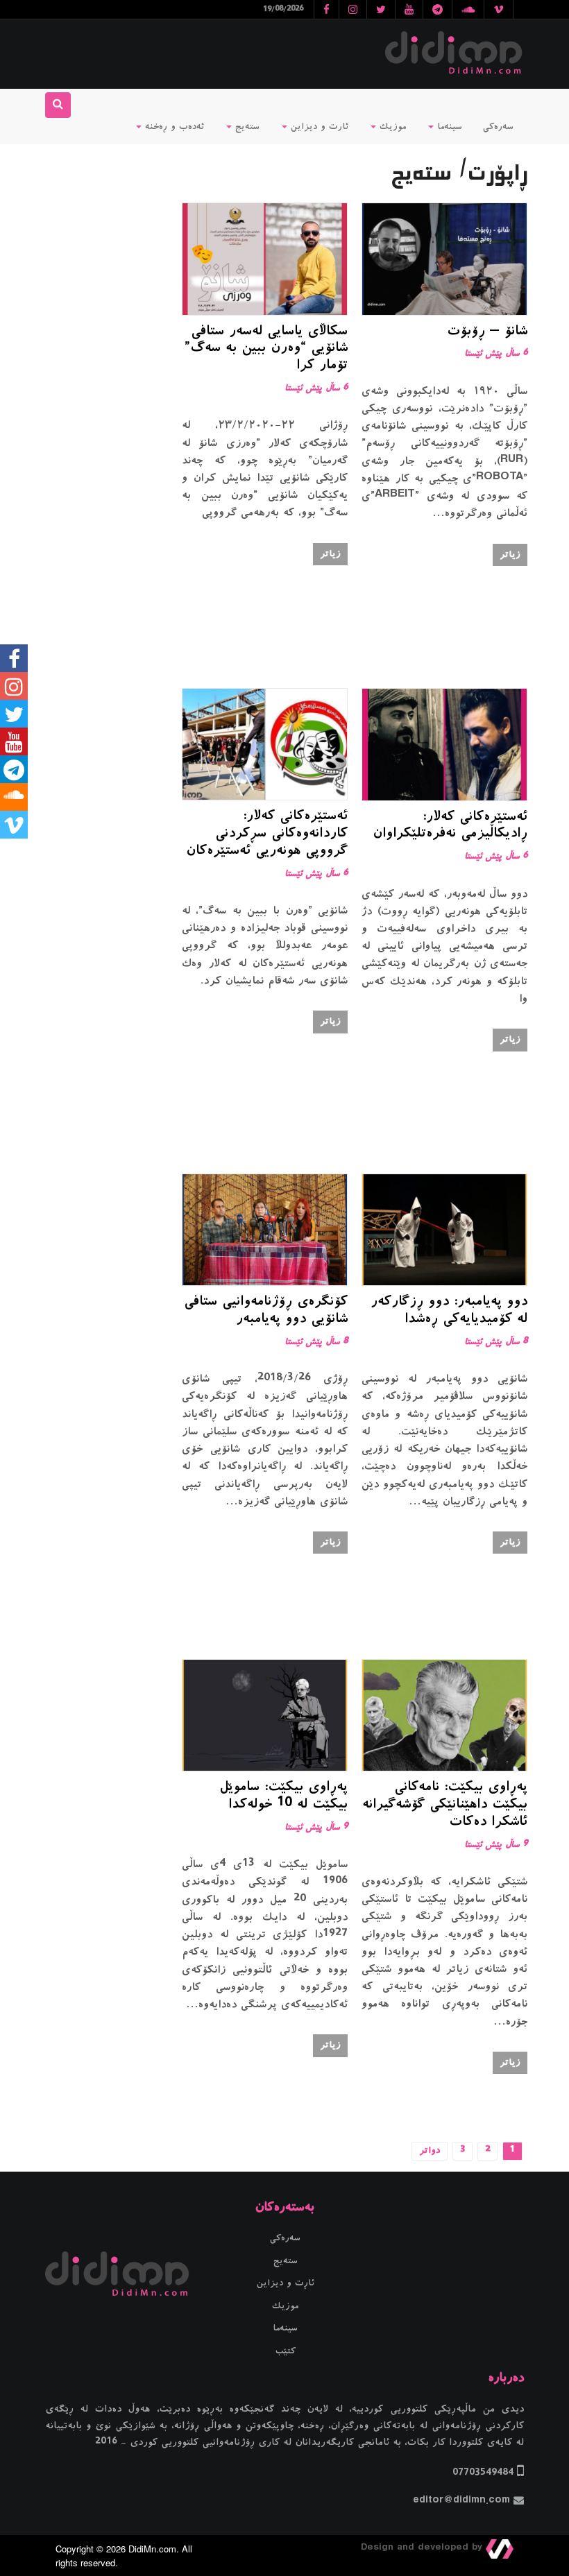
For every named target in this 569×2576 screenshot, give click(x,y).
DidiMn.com (152, 2549)
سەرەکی (498, 127)
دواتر (430, 2151)
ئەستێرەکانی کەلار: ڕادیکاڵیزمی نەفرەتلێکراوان (450, 826)
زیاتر (510, 555)
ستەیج (246, 127)
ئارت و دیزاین (318, 127)
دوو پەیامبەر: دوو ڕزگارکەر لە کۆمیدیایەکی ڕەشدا (449, 1311)
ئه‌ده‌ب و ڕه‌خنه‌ (173, 127)
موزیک (391, 127)
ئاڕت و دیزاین (286, 2283)
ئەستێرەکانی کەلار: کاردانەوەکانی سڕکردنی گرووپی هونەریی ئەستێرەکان (267, 834)
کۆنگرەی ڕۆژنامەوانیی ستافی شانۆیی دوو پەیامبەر (266, 1311)
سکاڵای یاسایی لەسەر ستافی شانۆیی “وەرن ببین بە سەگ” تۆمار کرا (266, 350)
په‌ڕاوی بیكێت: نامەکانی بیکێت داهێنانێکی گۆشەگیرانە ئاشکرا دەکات (445, 1805)
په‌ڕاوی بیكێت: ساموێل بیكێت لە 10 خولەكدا (283, 1797)
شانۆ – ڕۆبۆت (487, 332)
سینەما (448, 127)
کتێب (286, 2351)
